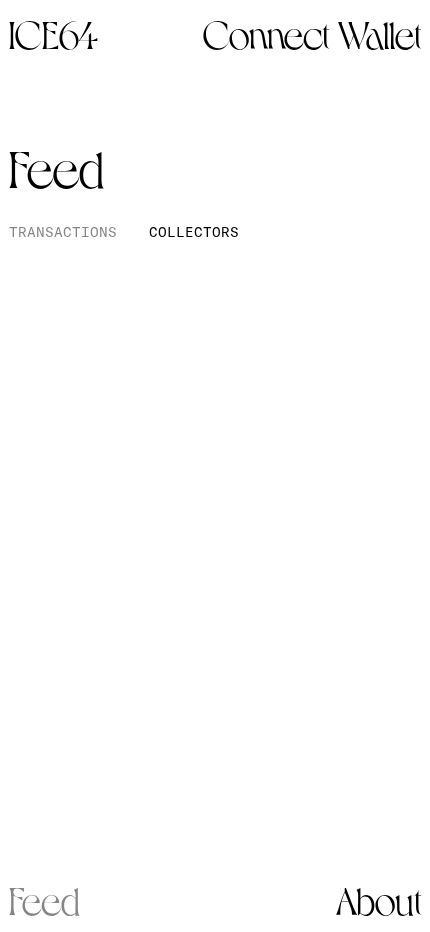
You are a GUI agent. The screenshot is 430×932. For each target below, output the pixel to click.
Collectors (194, 231)
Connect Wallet (312, 32)
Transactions (63, 231)
